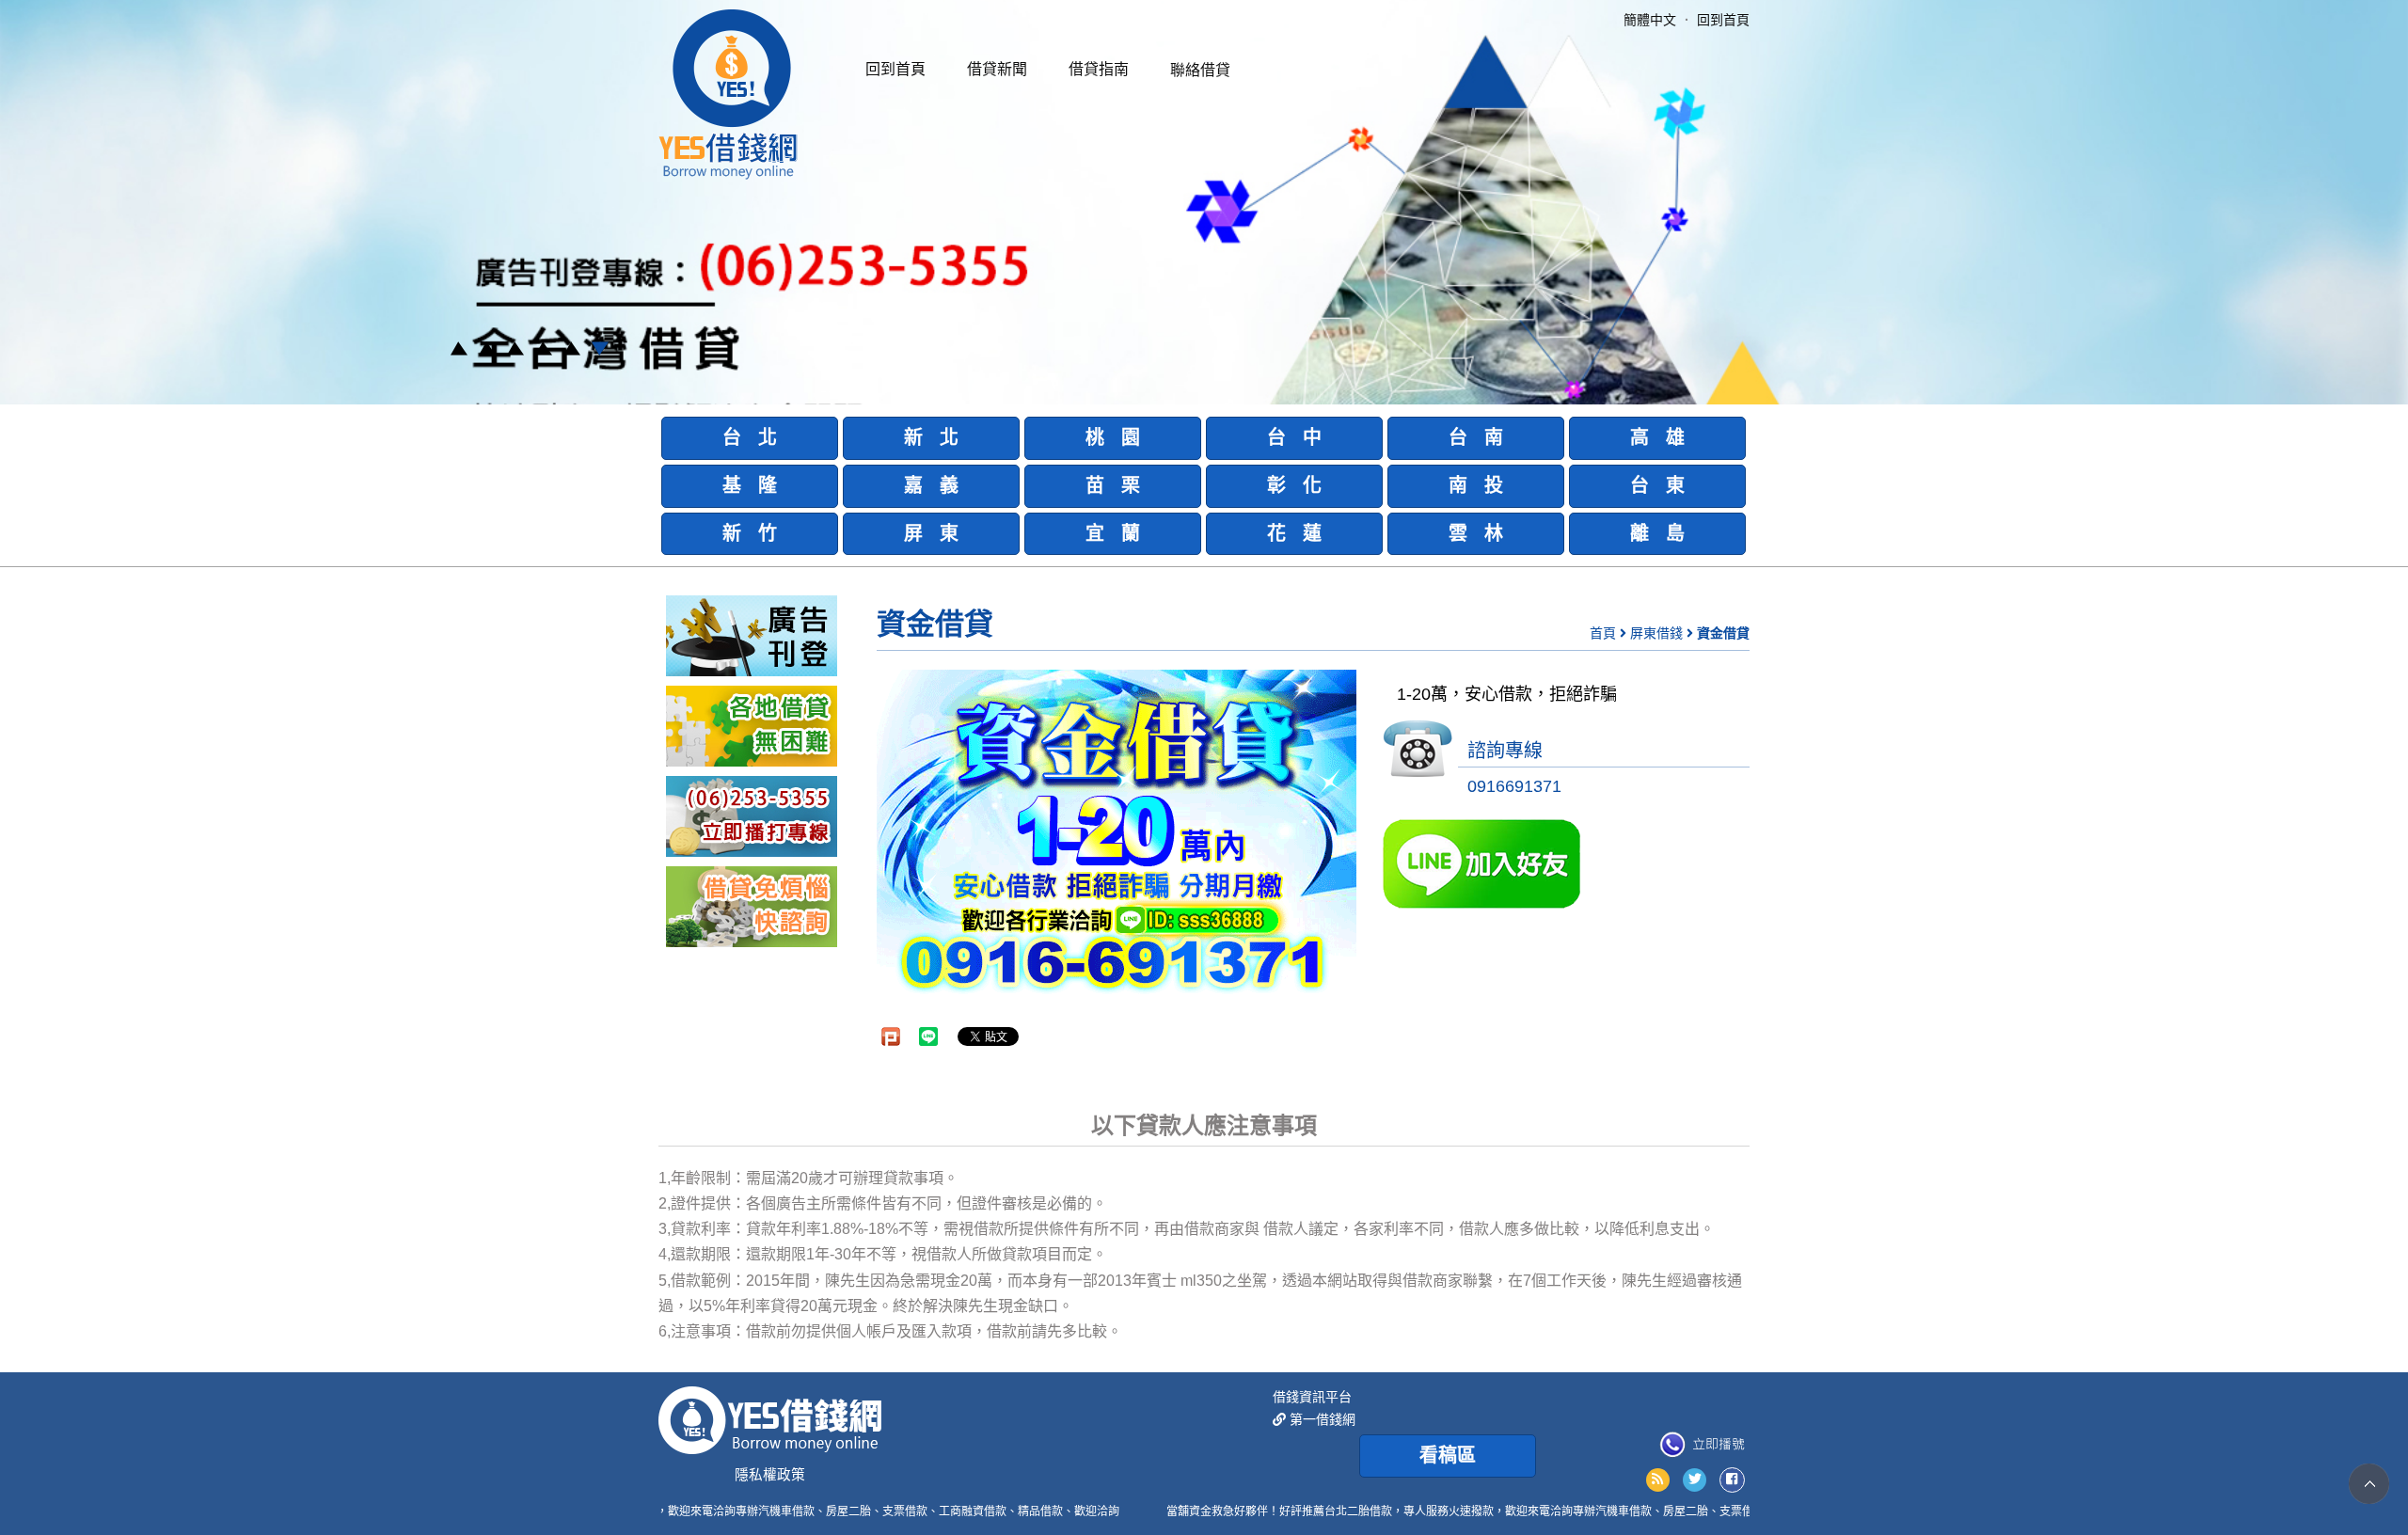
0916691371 (1514, 786)
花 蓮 (1294, 533)
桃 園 (1113, 437)
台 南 (1476, 437)
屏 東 (931, 533)
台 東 (1657, 485)
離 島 (1657, 533)
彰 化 (1294, 485)
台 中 (1294, 437)
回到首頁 (895, 69)
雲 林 (1476, 533)
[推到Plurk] (891, 1037)
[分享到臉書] (1732, 1480)
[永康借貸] (752, 815)
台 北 (750, 437)
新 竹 (750, 533)
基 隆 (750, 485)
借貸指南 (1099, 69)
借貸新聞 (997, 69)
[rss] (1658, 1480)
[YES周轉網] (728, 93)
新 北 (931, 437)
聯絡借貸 (1200, 70)
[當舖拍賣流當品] (752, 906)
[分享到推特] (1695, 1480)
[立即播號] (1702, 1445)
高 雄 (1657, 437)
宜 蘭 (1113, 533)
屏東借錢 (1656, 633)
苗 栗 (1113, 485)
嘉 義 (931, 485)
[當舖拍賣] (752, 635)
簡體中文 (1650, 20)
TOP (2369, 1484)
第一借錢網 (1321, 1419)
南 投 (1476, 485)
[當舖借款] (752, 725)
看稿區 (1448, 1455)
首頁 (1603, 633)
